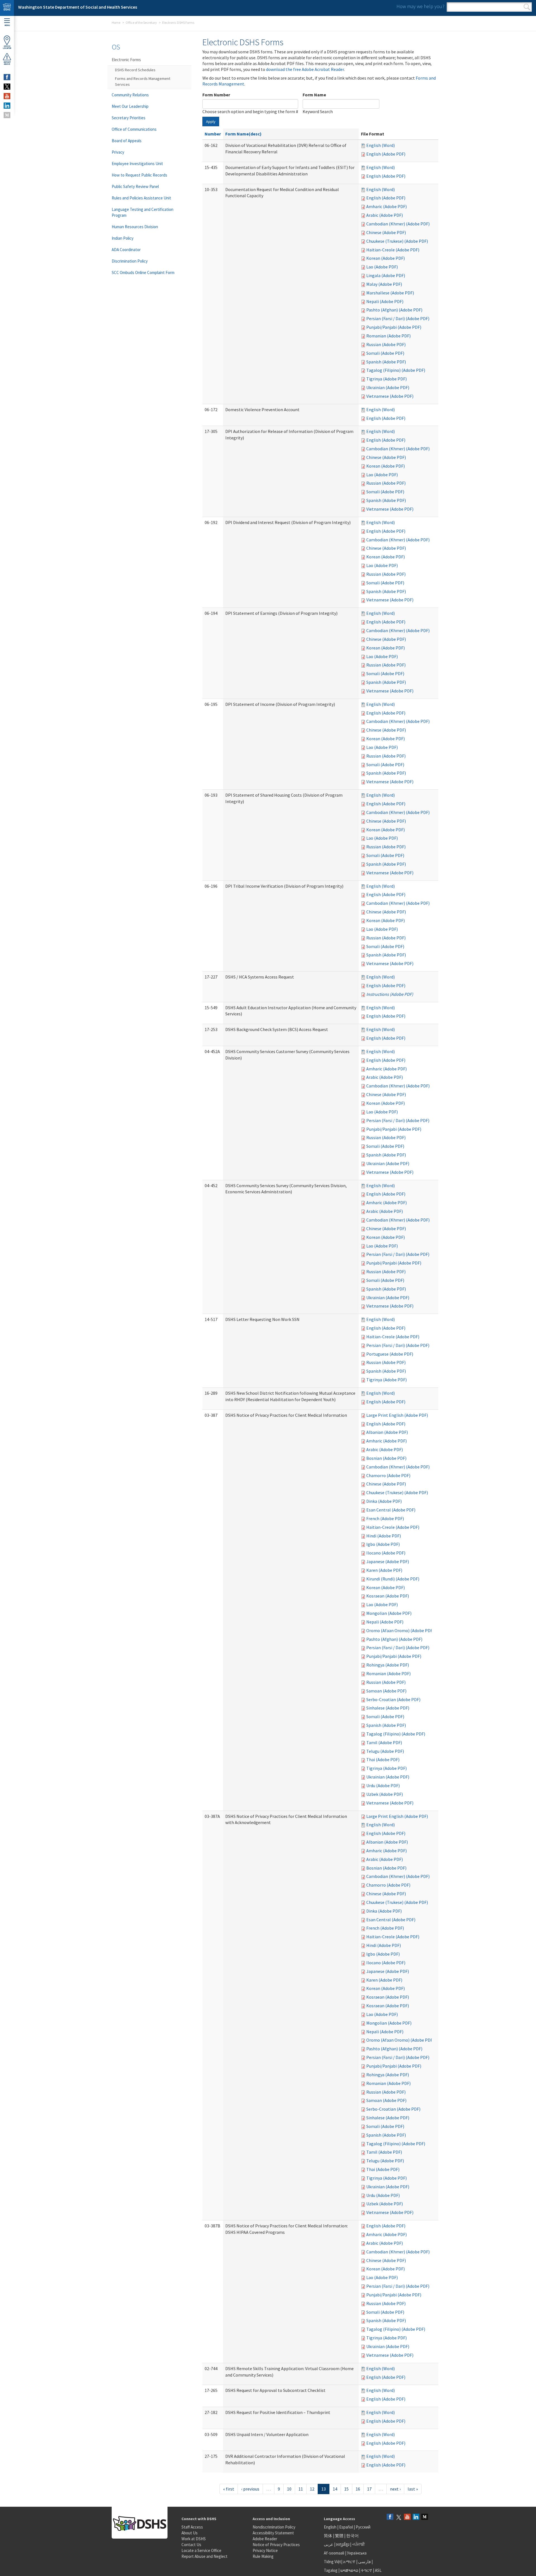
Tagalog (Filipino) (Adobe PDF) (396, 370)
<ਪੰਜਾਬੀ (358, 2544)
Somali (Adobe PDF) (385, 353)
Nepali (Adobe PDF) (385, 301)
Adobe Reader (265, 2539)
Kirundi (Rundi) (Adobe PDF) (393, 1579)
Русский (363, 2527)
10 (289, 2489)
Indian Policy (123, 238)
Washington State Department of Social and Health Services (78, 7)
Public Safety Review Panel (135, 186)
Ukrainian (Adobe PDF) (388, 387)
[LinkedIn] (416, 2517)
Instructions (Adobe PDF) (390, 994)
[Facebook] (390, 2517)
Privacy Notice (265, 2550)
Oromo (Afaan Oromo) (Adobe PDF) (400, 1630)
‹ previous (250, 2489)
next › (395, 2489)
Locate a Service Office (201, 2550)
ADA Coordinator (126, 250)
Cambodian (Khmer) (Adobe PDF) (398, 224)
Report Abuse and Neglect (204, 2556)
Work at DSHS (194, 2539)
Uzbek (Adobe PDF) (385, 1794)
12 (312, 2489)
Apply (211, 122)
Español (346, 2527)
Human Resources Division (135, 227)
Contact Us (191, 2545)
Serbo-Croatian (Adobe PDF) (393, 1699)
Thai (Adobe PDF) (383, 1760)
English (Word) (381, 145)
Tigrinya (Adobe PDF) (387, 379)
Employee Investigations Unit (137, 164)
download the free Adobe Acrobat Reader (305, 69)
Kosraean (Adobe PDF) (388, 1596)
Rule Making (263, 2556)
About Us (190, 2533)
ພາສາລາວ (349, 2570)
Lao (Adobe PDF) (382, 267)
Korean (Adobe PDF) (386, 258)
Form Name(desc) (243, 134)
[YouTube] (407, 2517)
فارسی (364, 2562)
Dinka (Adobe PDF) (384, 1501)
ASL (378, 2570)
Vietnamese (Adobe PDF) (390, 396)
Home (116, 22)
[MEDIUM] (7, 115)
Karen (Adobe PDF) (384, 1570)
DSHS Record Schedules (135, 70)
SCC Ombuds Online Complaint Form (143, 272)
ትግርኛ (367, 2570)
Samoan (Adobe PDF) (386, 1691)
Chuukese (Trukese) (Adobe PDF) (397, 241)
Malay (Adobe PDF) (384, 284)
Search (527, 7)
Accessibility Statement (273, 2533)
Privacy (118, 152)
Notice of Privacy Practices (276, 2545)
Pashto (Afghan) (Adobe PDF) (394, 310)
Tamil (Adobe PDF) (384, 1742)
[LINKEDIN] (7, 106)
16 (358, 2489)
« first (229, 2489)
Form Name (314, 95)
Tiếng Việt (332, 2562)
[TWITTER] (7, 87)
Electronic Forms (126, 60)
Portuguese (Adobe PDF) (390, 1354)
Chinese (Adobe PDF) (386, 232)
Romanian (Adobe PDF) (388, 336)
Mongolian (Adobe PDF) (389, 1613)
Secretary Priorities (129, 118)
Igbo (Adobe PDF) (383, 1544)
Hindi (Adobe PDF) (384, 1536)
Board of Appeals (127, 141)
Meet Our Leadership (130, 106)
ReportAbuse (7, 63)
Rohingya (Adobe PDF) (388, 1665)
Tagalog (331, 2570)
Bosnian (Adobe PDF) (386, 1458)
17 (369, 2489)
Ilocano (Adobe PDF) (386, 1553)
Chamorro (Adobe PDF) (388, 1475)
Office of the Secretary (141, 22)
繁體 (340, 2536)
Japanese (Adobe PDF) (388, 1561)
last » (413, 2489)
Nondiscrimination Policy (274, 2527)
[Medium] (425, 2517)
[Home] (7, 8)
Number (213, 134)
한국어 (352, 2536)
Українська (357, 2553)
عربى (329, 2544)
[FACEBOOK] (7, 77)
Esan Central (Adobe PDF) (391, 1510)
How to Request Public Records (139, 175)
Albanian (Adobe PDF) (387, 1432)
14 (335, 2489)
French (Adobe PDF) (385, 1518)
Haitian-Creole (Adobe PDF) (393, 250)
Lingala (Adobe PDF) (386, 275)
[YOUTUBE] (7, 96)
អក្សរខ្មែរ (343, 2544)
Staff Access (192, 2527)
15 (346, 2489)
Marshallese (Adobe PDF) (390, 293)
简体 (328, 2536)
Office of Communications (134, 129)
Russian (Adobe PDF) (386, 344)
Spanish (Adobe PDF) (386, 362)
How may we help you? (420, 6)
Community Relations (130, 95)
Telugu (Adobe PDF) (385, 1751)
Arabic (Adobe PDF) (385, 215)
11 (301, 2489)
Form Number (216, 95)
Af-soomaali (334, 2553)
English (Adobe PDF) (386, 154)
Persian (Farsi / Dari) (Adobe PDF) (398, 318)
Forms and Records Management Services (143, 81)
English (331, 2527)
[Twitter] (399, 2517)
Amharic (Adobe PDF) (387, 206)
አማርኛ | (350, 2562)
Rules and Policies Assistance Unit (141, 198)
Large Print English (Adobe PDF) (397, 1415)
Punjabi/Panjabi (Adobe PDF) (394, 327)
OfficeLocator (7, 47)
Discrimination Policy (130, 261)
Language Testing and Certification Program (143, 212)
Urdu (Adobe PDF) (383, 1785)
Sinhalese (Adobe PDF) (388, 1708)
